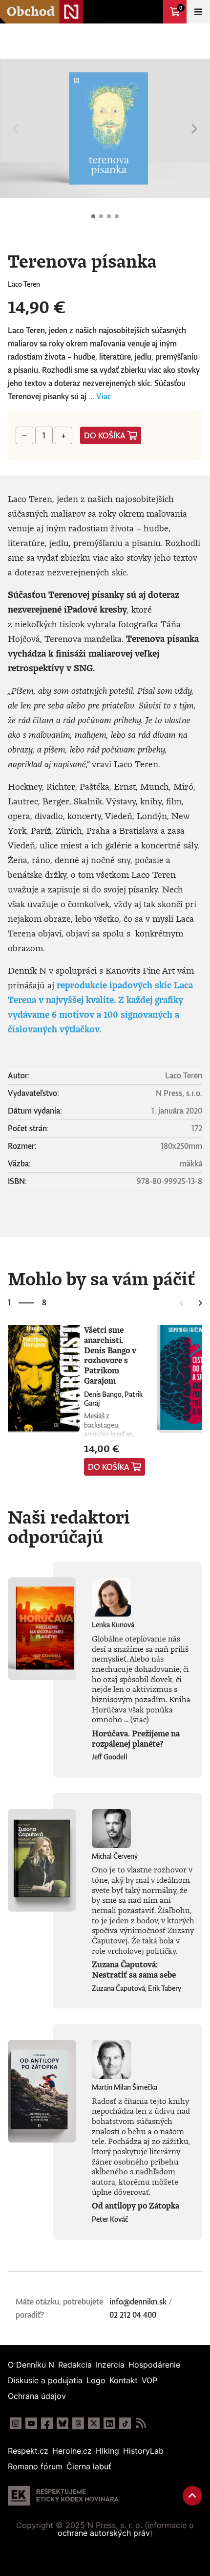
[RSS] (141, 2423)
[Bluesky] (63, 2423)
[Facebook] (47, 2423)
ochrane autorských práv (104, 2533)
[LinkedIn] (109, 2423)
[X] (94, 2423)
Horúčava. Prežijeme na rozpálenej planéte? (136, 1739)
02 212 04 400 (133, 2315)
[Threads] (78, 2423)
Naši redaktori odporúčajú (69, 1527)
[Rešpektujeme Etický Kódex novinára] (63, 2496)
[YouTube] (31, 2423)
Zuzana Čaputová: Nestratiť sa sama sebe (134, 1970)
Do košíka (105, 435)
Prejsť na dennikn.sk (151, 12)
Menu (198, 12)
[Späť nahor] (192, 2496)
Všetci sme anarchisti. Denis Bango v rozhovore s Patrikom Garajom (110, 1355)
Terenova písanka (93, 216)
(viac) (140, 1719)
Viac (104, 396)
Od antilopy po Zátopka (136, 2206)
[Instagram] (16, 2423)
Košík (181, 8)
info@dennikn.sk (138, 2302)
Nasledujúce (194, 129)
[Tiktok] (125, 2423)
